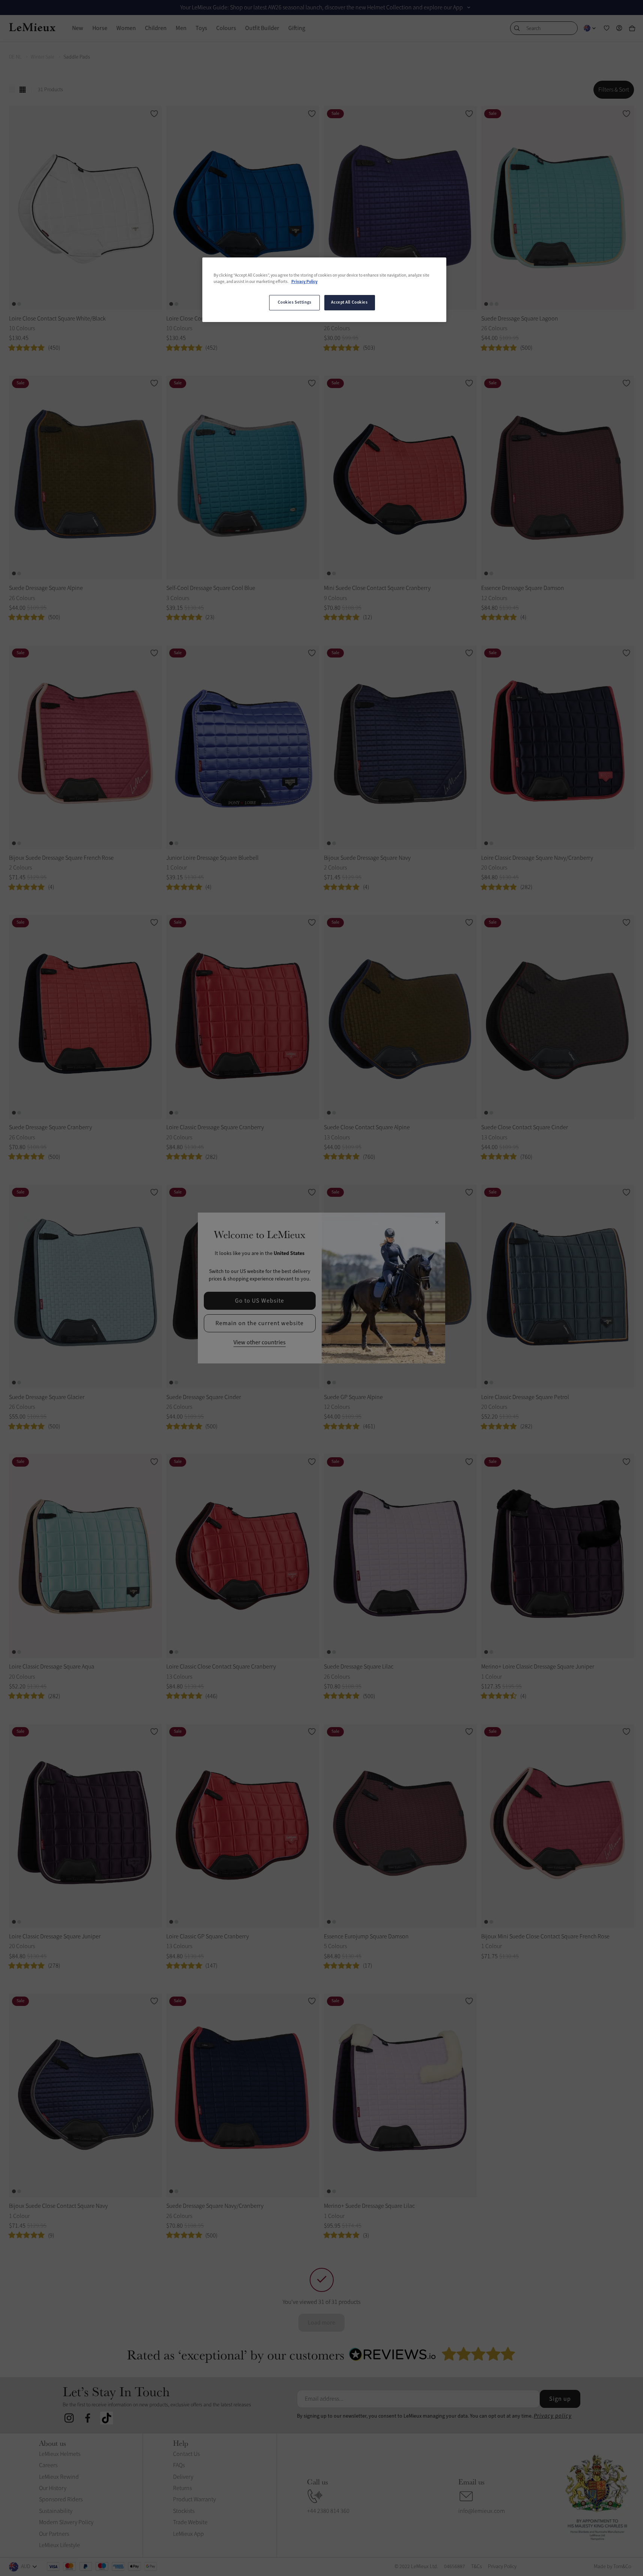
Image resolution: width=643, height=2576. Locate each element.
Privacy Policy (304, 282)
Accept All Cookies (349, 302)
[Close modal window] (437, 1223)
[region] (324, 290)
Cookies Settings (295, 302)
